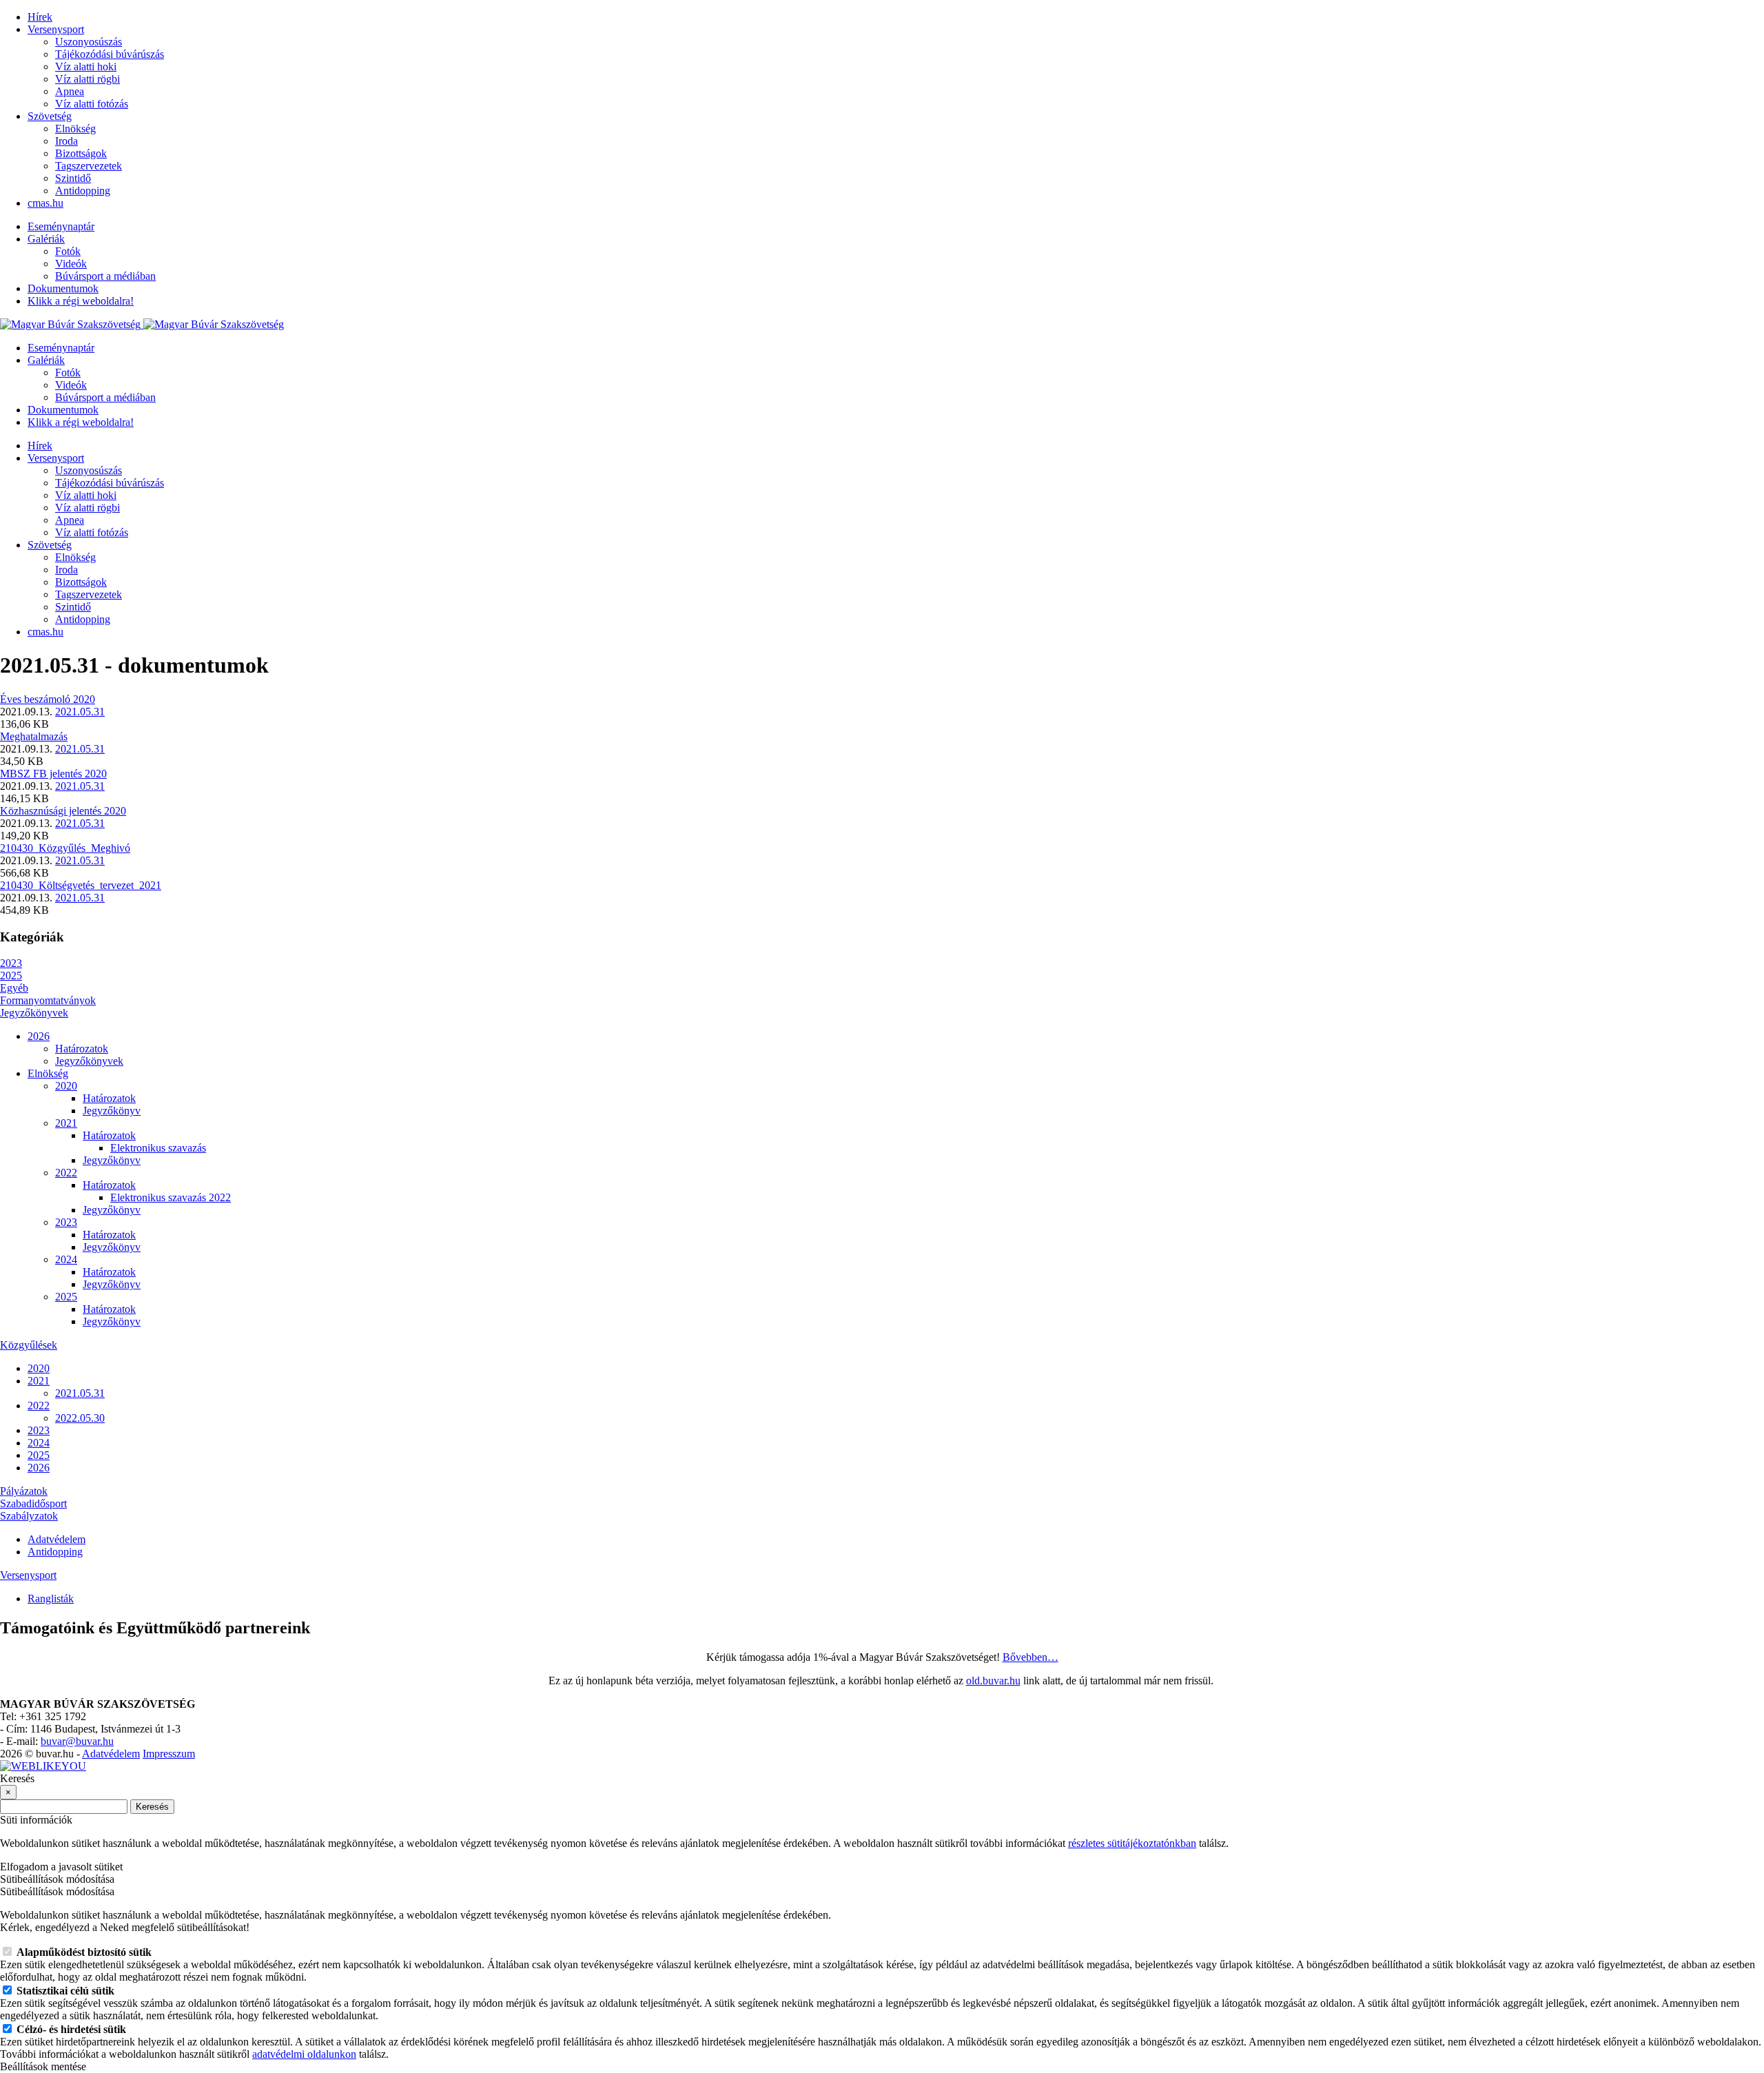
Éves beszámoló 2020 (48, 699)
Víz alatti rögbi (88, 79)
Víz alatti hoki (86, 67)
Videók (71, 264)
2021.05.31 (80, 712)
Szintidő (73, 178)
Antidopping (83, 191)
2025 (11, 976)
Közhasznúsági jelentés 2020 (63, 811)
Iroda (66, 141)
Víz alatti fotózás (92, 104)
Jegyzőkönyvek (34, 1013)
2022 (66, 1173)
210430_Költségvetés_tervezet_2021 (81, 885)
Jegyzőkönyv (112, 1111)
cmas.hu (45, 203)
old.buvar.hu (993, 1681)
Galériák (46, 239)
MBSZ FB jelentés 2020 (53, 774)
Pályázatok (24, 1491)
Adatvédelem (57, 1539)
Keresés (152, 1807)
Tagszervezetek (89, 166)
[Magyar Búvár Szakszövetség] (142, 324)
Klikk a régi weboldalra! (81, 301)
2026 (39, 1036)
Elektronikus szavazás (158, 1148)
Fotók (68, 251)
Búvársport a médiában (105, 276)
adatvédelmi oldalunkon (304, 2054)
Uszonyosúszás (89, 42)
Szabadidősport (33, 1503)
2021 (66, 1123)
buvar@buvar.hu (77, 1741)
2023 (11, 963)
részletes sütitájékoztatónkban (1132, 1843)
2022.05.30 (80, 1418)
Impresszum (169, 1754)
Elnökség (75, 129)
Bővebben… (1030, 1657)
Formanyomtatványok (48, 1000)
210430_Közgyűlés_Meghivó (65, 848)
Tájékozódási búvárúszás (110, 54)
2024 (66, 1259)
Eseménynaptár (61, 226)
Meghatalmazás (34, 736)
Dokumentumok (63, 288)
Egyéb (14, 988)
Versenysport (56, 29)
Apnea (70, 91)
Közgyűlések (29, 1345)
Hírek (40, 17)
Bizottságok (81, 153)
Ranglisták (51, 1599)
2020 (66, 1086)
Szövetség (50, 116)
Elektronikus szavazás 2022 (171, 1197)
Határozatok (82, 1049)
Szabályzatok (29, 1516)
